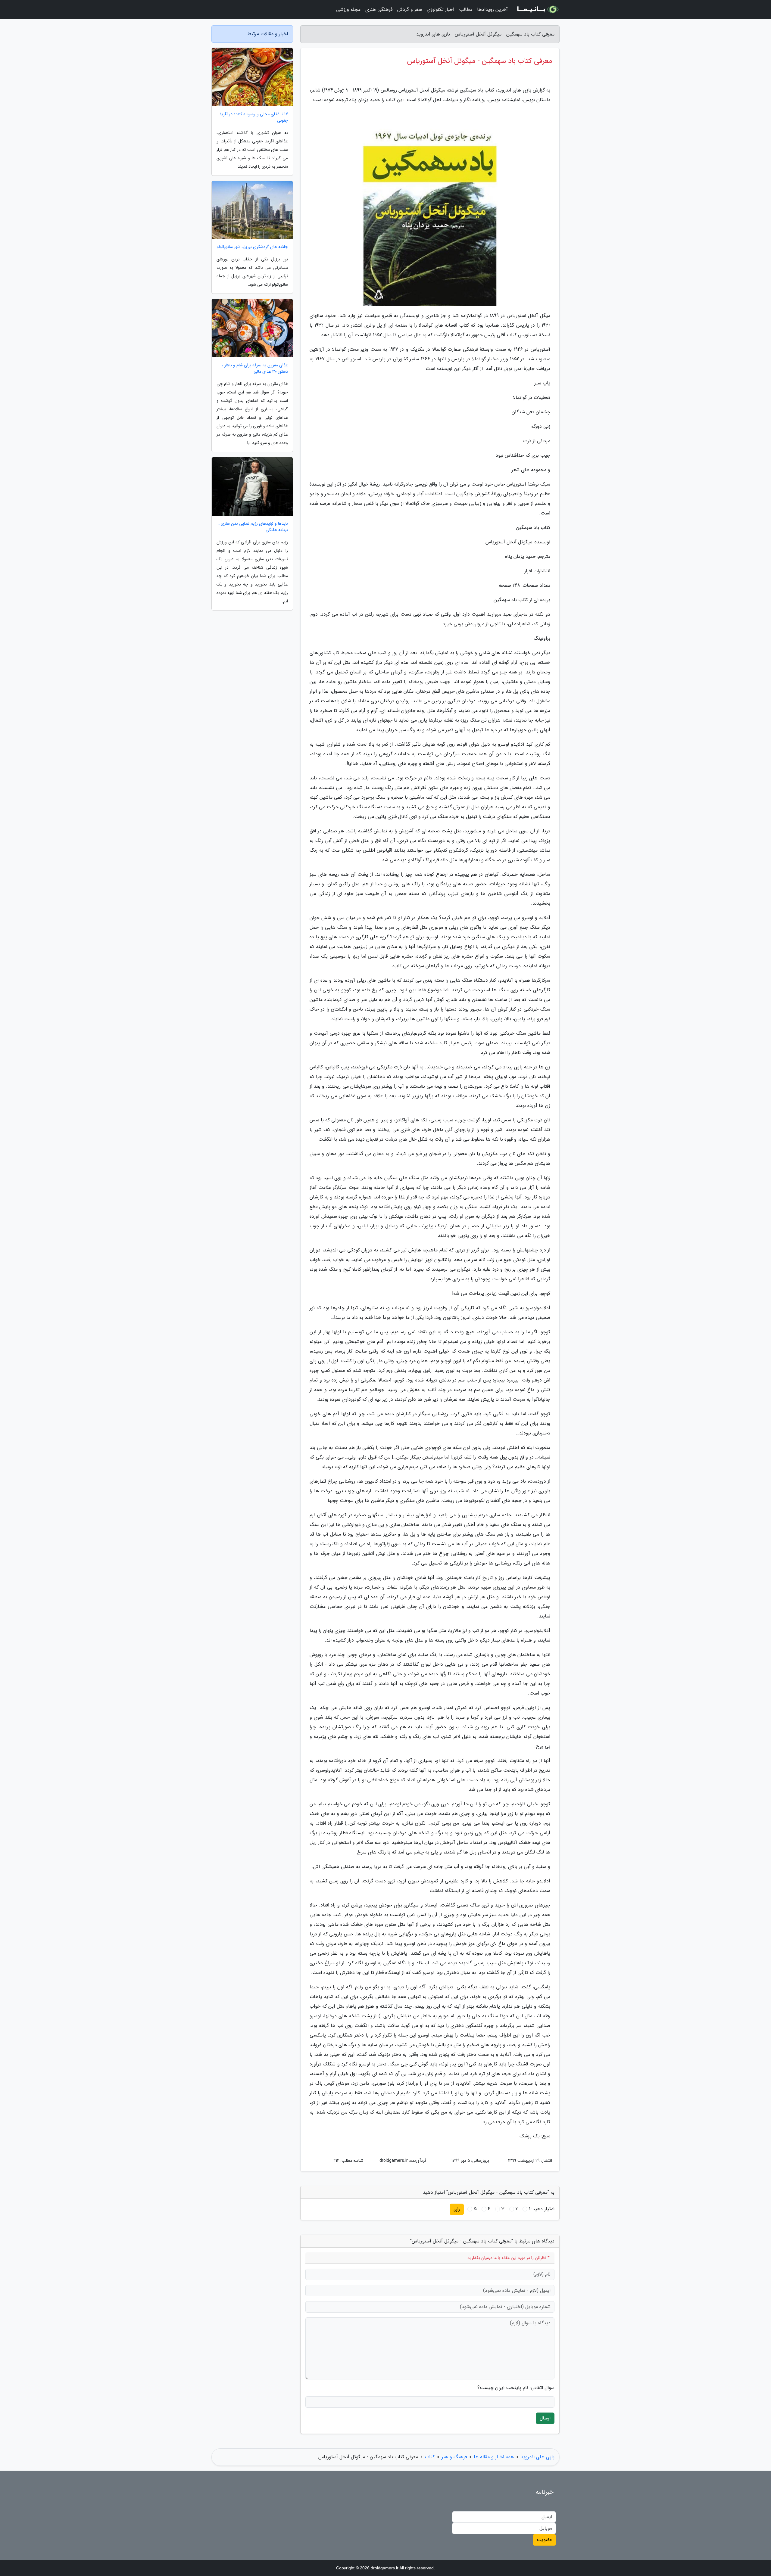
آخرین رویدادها (492, 9)
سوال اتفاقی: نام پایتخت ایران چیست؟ (516, 2388)
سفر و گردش (410, 9)
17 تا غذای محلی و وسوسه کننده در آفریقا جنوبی (253, 117)
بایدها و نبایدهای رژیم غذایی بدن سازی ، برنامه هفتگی (253, 527)
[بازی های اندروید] (537, 10)
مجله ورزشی (348, 9)
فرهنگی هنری (379, 9)
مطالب (466, 9)
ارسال (545, 2418)
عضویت (544, 2540)
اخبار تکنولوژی (440, 9)
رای (457, 2209)
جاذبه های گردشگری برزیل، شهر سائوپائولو (252, 247)
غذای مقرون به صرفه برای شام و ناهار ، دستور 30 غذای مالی (255, 368)
